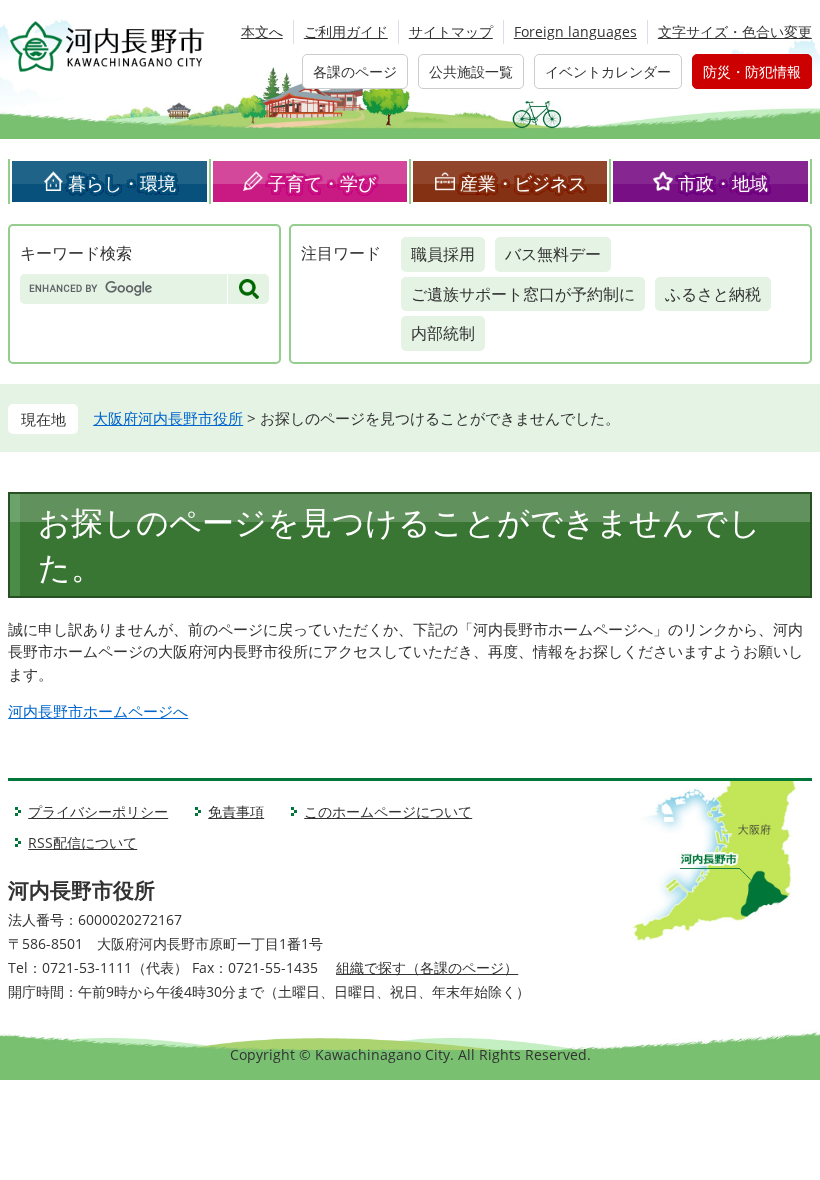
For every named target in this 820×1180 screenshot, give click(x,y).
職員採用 (443, 254)
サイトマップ (451, 31)
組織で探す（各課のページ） (427, 967)
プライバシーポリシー (98, 811)
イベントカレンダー (608, 71)
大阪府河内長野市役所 (168, 418)
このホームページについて (388, 811)
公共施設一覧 (471, 71)
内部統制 (443, 333)
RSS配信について (82, 842)
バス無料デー (553, 254)
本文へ (262, 31)
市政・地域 (723, 183)
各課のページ (355, 71)
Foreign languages (575, 31)
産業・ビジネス (523, 183)
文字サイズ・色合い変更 (735, 31)
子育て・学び (322, 183)
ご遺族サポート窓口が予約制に (523, 294)
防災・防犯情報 (752, 71)
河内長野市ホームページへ (98, 711)
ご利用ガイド (346, 31)
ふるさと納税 (713, 294)
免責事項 (236, 811)
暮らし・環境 (122, 183)
